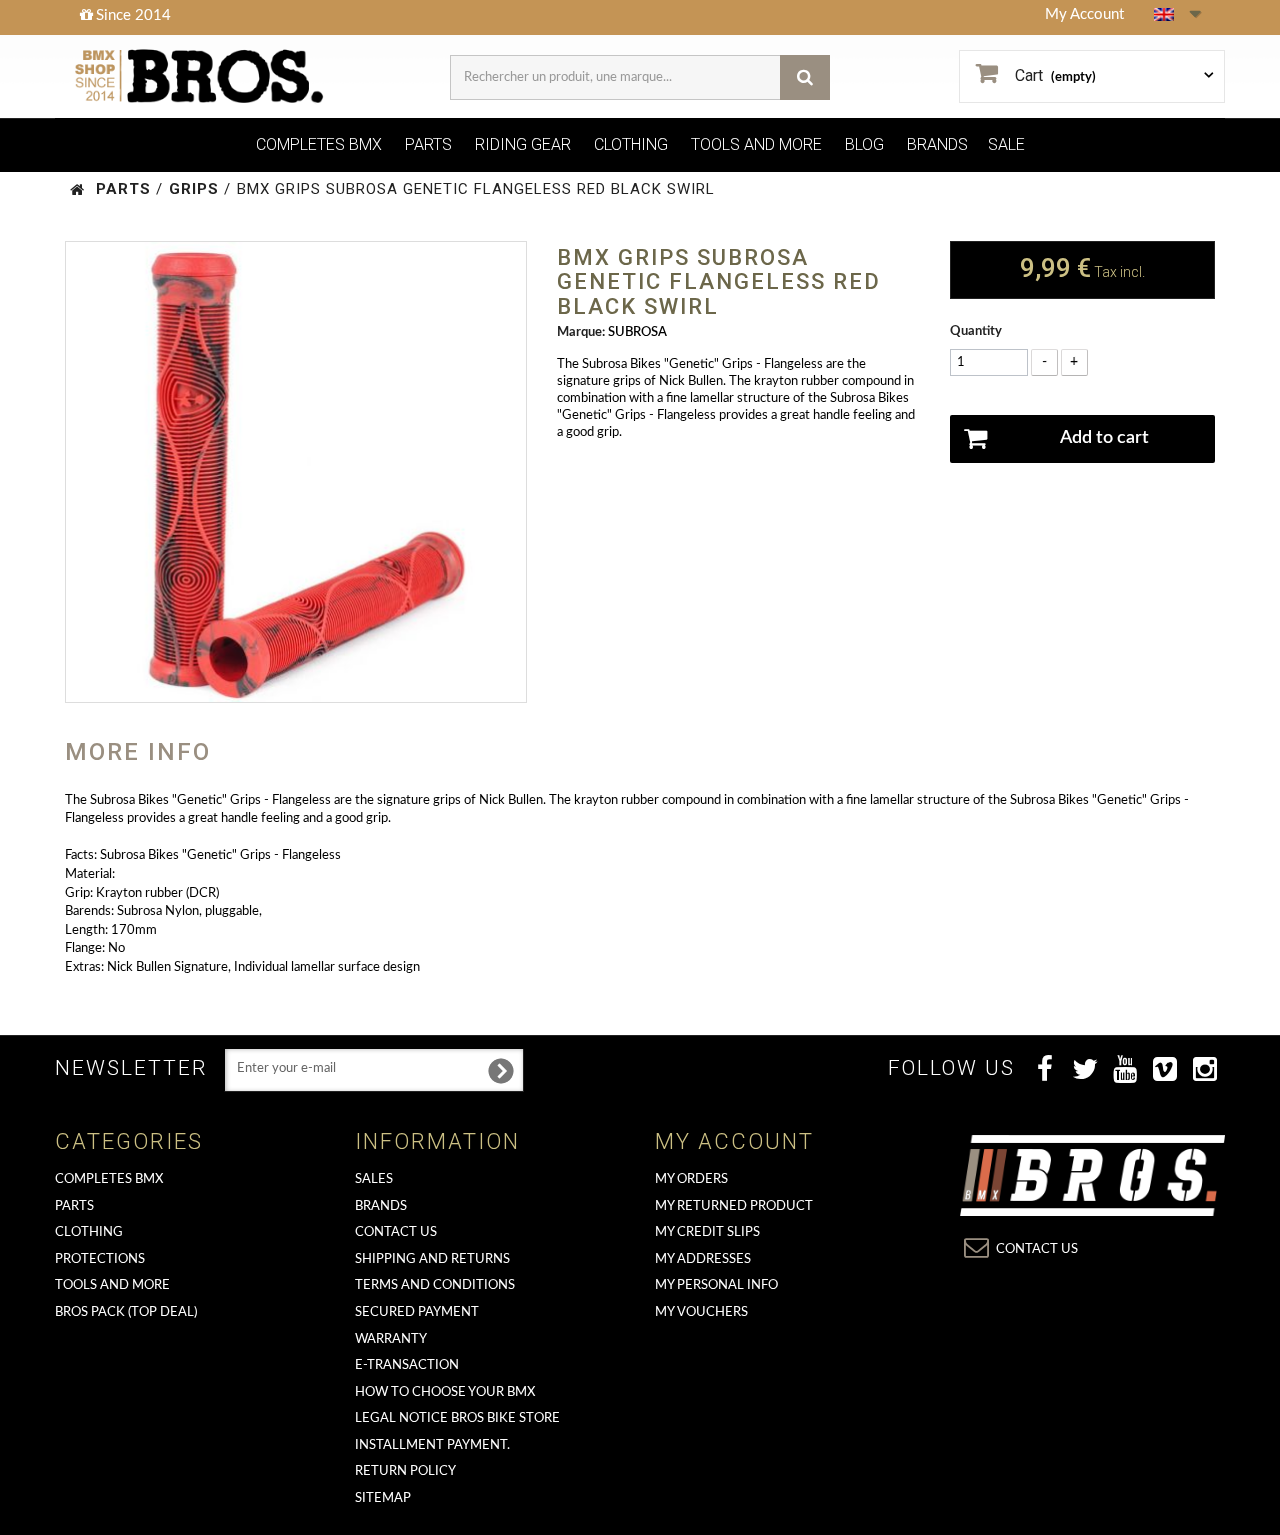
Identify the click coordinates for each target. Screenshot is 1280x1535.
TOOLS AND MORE (756, 144)
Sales (374, 1179)
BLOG (864, 144)
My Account (1084, 14)
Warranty (391, 1339)
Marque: (581, 332)
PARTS (428, 144)
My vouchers (701, 1312)
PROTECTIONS (100, 1259)
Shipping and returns (432, 1259)
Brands (381, 1206)
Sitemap (383, 1498)
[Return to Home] (77, 189)
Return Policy (405, 1471)
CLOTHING (631, 144)
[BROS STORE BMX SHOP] (201, 76)
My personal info (716, 1285)
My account (734, 1141)
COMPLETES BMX (319, 144)
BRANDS (937, 144)
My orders (691, 1179)
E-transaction (407, 1365)
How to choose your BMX (445, 1392)
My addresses (703, 1259)
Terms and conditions (435, 1285)
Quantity (976, 331)
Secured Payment (417, 1312)
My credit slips (707, 1232)
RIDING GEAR (523, 144)
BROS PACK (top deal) (126, 1312)
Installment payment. (432, 1445)
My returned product (734, 1206)
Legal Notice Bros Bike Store (457, 1418)
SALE (1006, 144)
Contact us (396, 1232)
